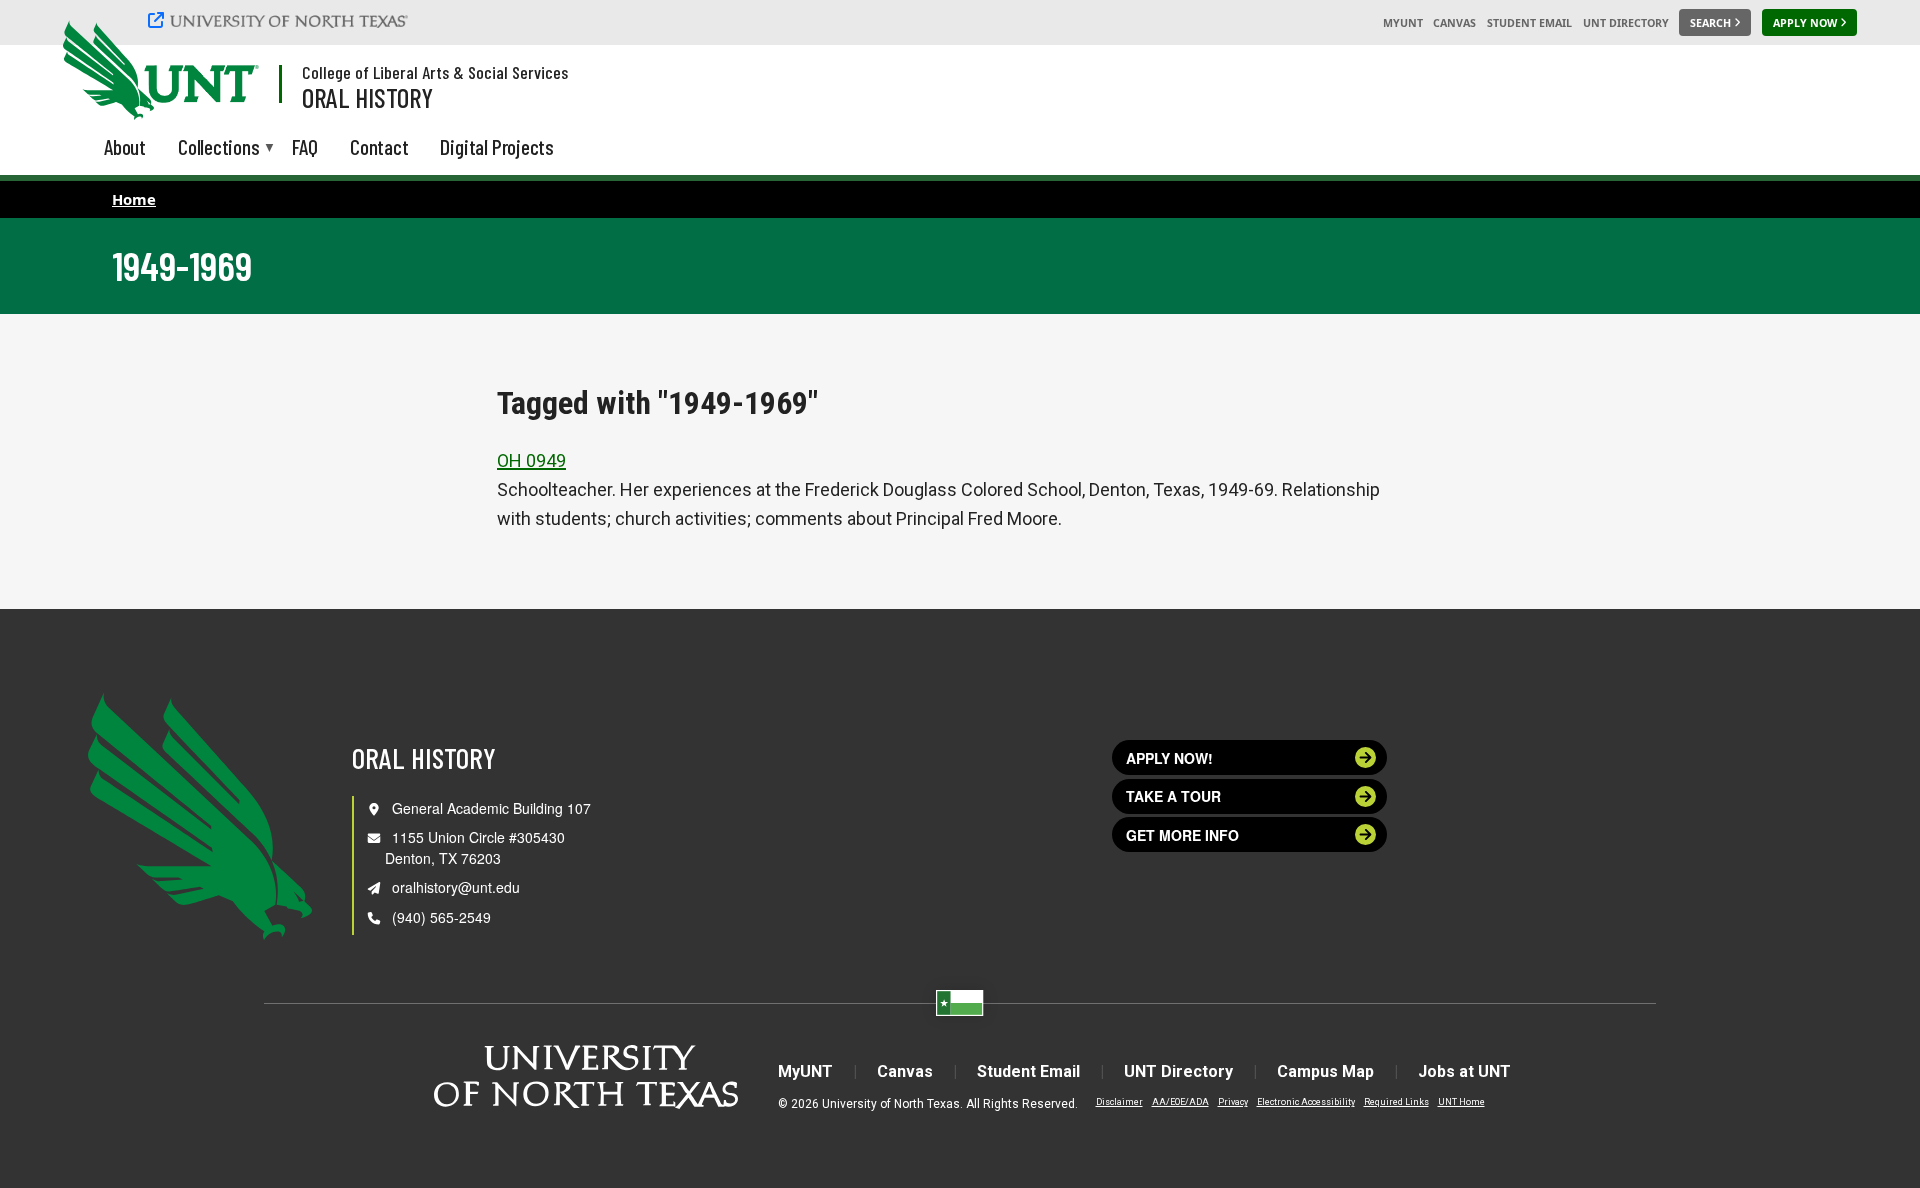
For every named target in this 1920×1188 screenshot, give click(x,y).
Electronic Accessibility (1306, 1102)
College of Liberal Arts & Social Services (435, 72)
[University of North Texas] (281, 20)
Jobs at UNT (1464, 1071)
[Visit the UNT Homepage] (228, 72)
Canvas (1454, 23)
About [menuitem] (125, 146)
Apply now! (1169, 758)
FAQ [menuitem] (305, 146)
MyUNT (1403, 23)
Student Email (1529, 23)
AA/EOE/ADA (1180, 1102)
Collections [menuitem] (219, 148)
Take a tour (1173, 796)
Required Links (1396, 1102)
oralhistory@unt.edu (456, 887)
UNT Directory (1626, 23)
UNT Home (1461, 1102)
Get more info (1182, 835)
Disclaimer (1119, 1102)
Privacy (1233, 1102)
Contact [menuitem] (379, 146)
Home (134, 199)
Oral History (367, 97)
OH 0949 (531, 460)
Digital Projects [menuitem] (497, 146)
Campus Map (1325, 1071)
